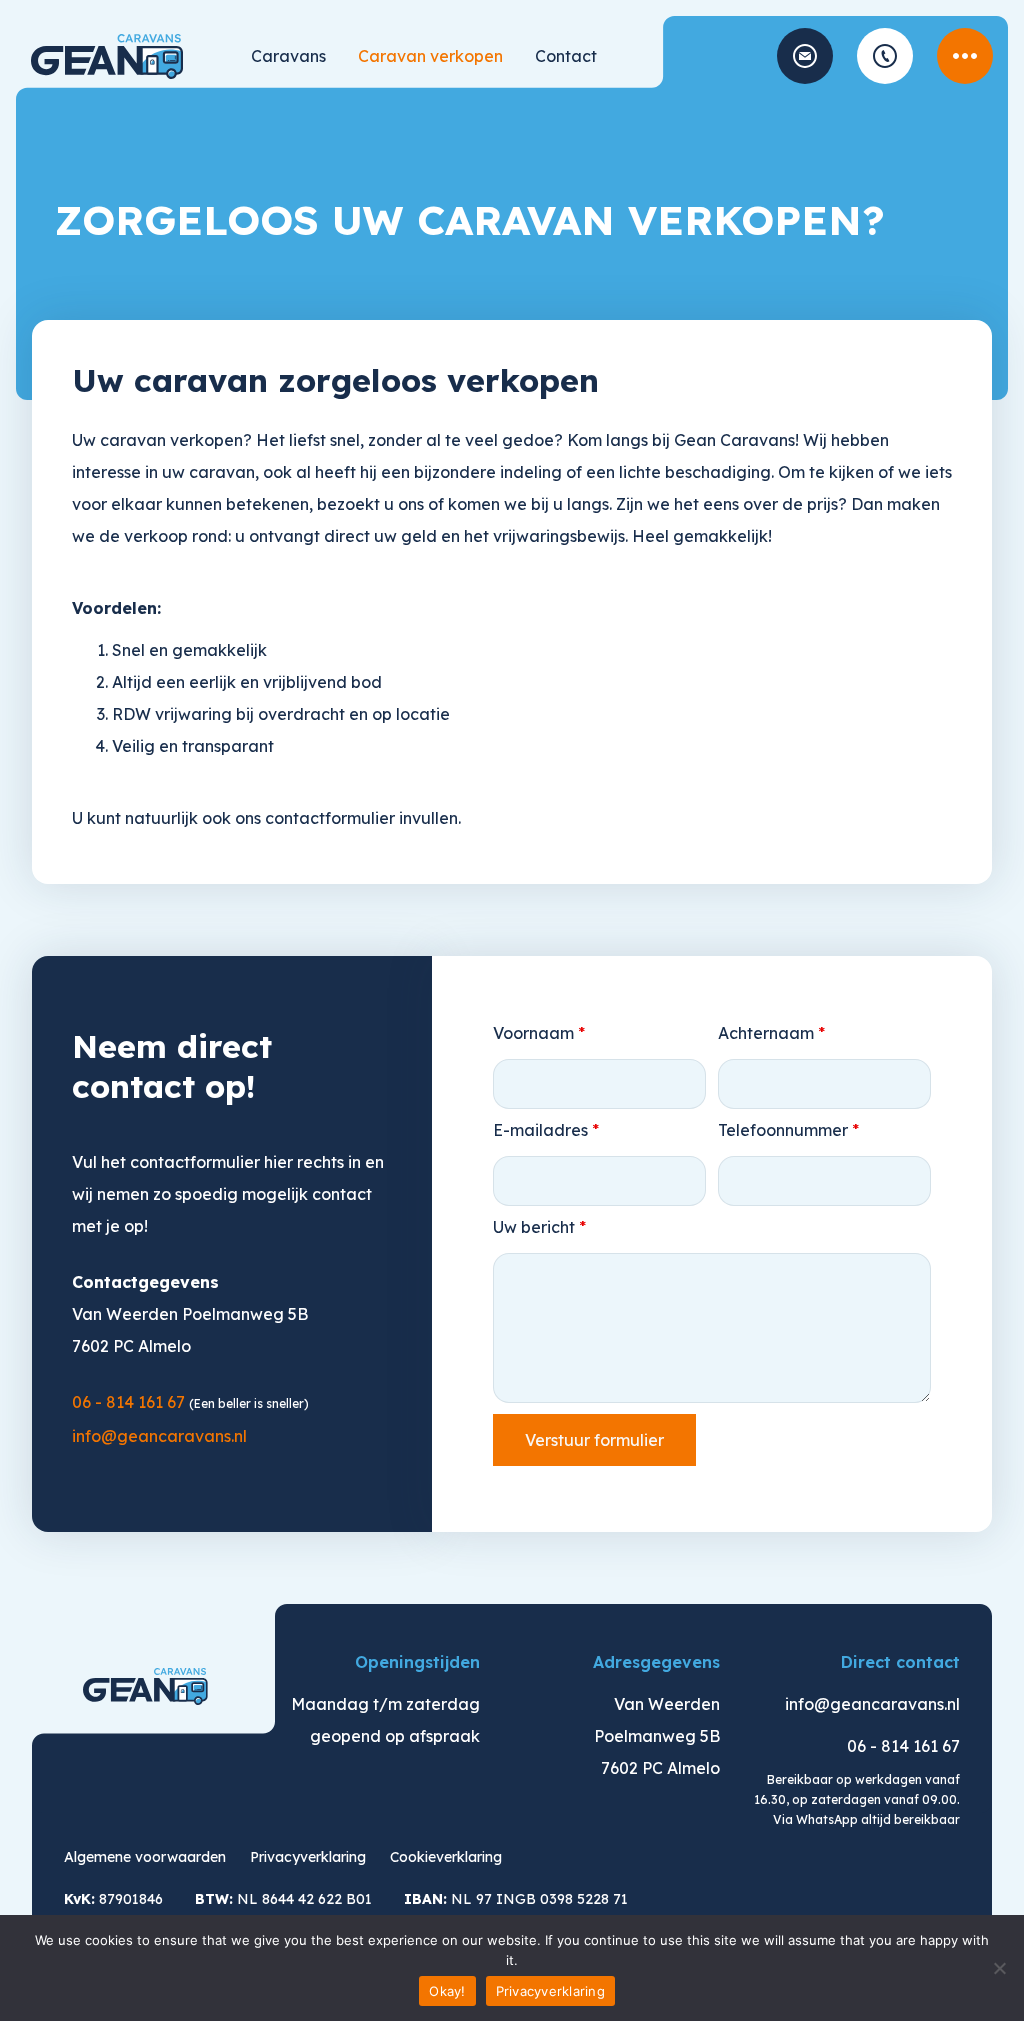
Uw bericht (539, 1227)
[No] (999, 1968)
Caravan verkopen (430, 56)
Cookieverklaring (446, 1857)
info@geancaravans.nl (805, 56)
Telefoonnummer (788, 1130)
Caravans (288, 56)
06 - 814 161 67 (885, 56)
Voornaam (539, 1033)
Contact (566, 56)
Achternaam (771, 1033)
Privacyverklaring (308, 1857)
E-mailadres (546, 1130)
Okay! (447, 1991)
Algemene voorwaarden (145, 1857)
